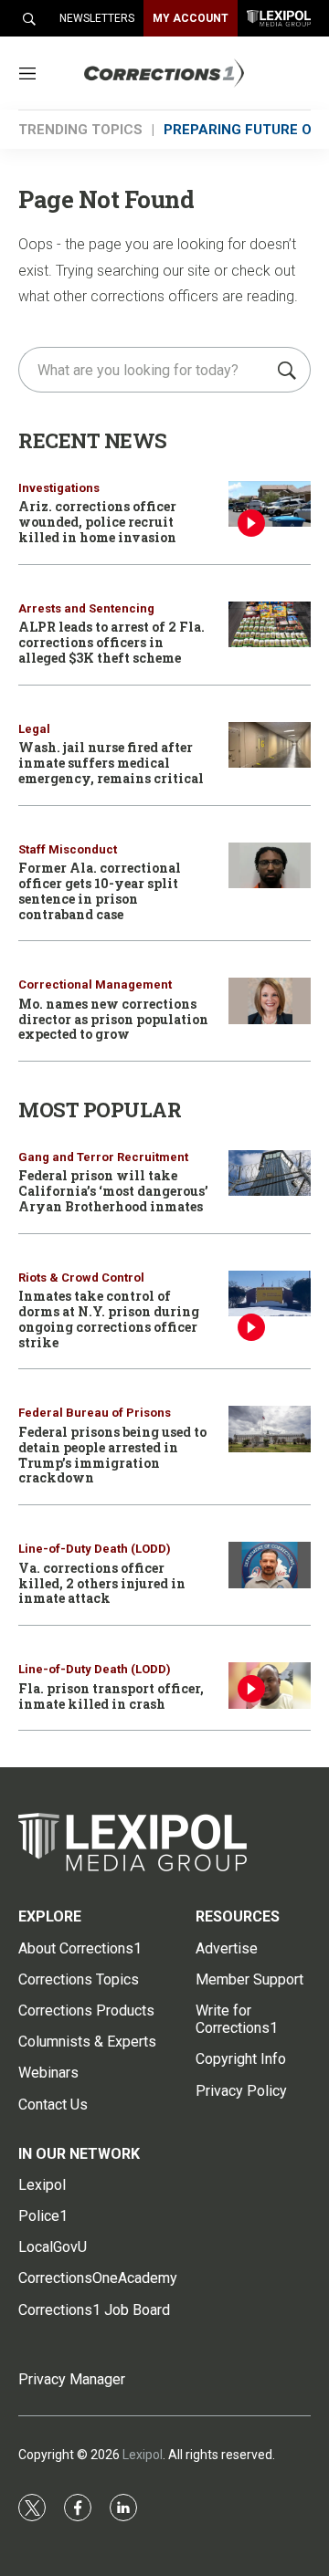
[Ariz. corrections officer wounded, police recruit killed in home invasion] (270, 504)
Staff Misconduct (68, 849)
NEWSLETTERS (97, 18)
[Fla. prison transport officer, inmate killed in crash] (270, 1686)
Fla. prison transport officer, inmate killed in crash (111, 1696)
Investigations (59, 488)
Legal (34, 729)
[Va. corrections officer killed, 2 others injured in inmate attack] (270, 1565)
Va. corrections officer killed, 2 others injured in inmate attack (102, 1583)
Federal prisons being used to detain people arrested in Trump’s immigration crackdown (112, 1455)
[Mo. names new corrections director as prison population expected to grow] (270, 1001)
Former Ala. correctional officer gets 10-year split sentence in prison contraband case (100, 890)
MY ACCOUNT (191, 18)
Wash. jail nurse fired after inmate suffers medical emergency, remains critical (111, 763)
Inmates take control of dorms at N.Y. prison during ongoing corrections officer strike (109, 1319)
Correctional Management (95, 984)
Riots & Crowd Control (81, 1278)
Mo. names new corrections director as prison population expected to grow (113, 1019)
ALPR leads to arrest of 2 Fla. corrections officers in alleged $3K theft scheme (111, 642)
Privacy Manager (72, 2379)
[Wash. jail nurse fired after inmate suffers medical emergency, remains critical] (270, 745)
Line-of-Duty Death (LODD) (95, 1549)
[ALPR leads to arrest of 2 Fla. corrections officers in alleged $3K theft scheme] (270, 625)
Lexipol (143, 2455)
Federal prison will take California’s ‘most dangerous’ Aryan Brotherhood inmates (113, 1191)
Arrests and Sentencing (86, 608)
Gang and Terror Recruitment (103, 1157)
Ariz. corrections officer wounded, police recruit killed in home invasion (97, 522)
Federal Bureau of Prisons (95, 1413)
